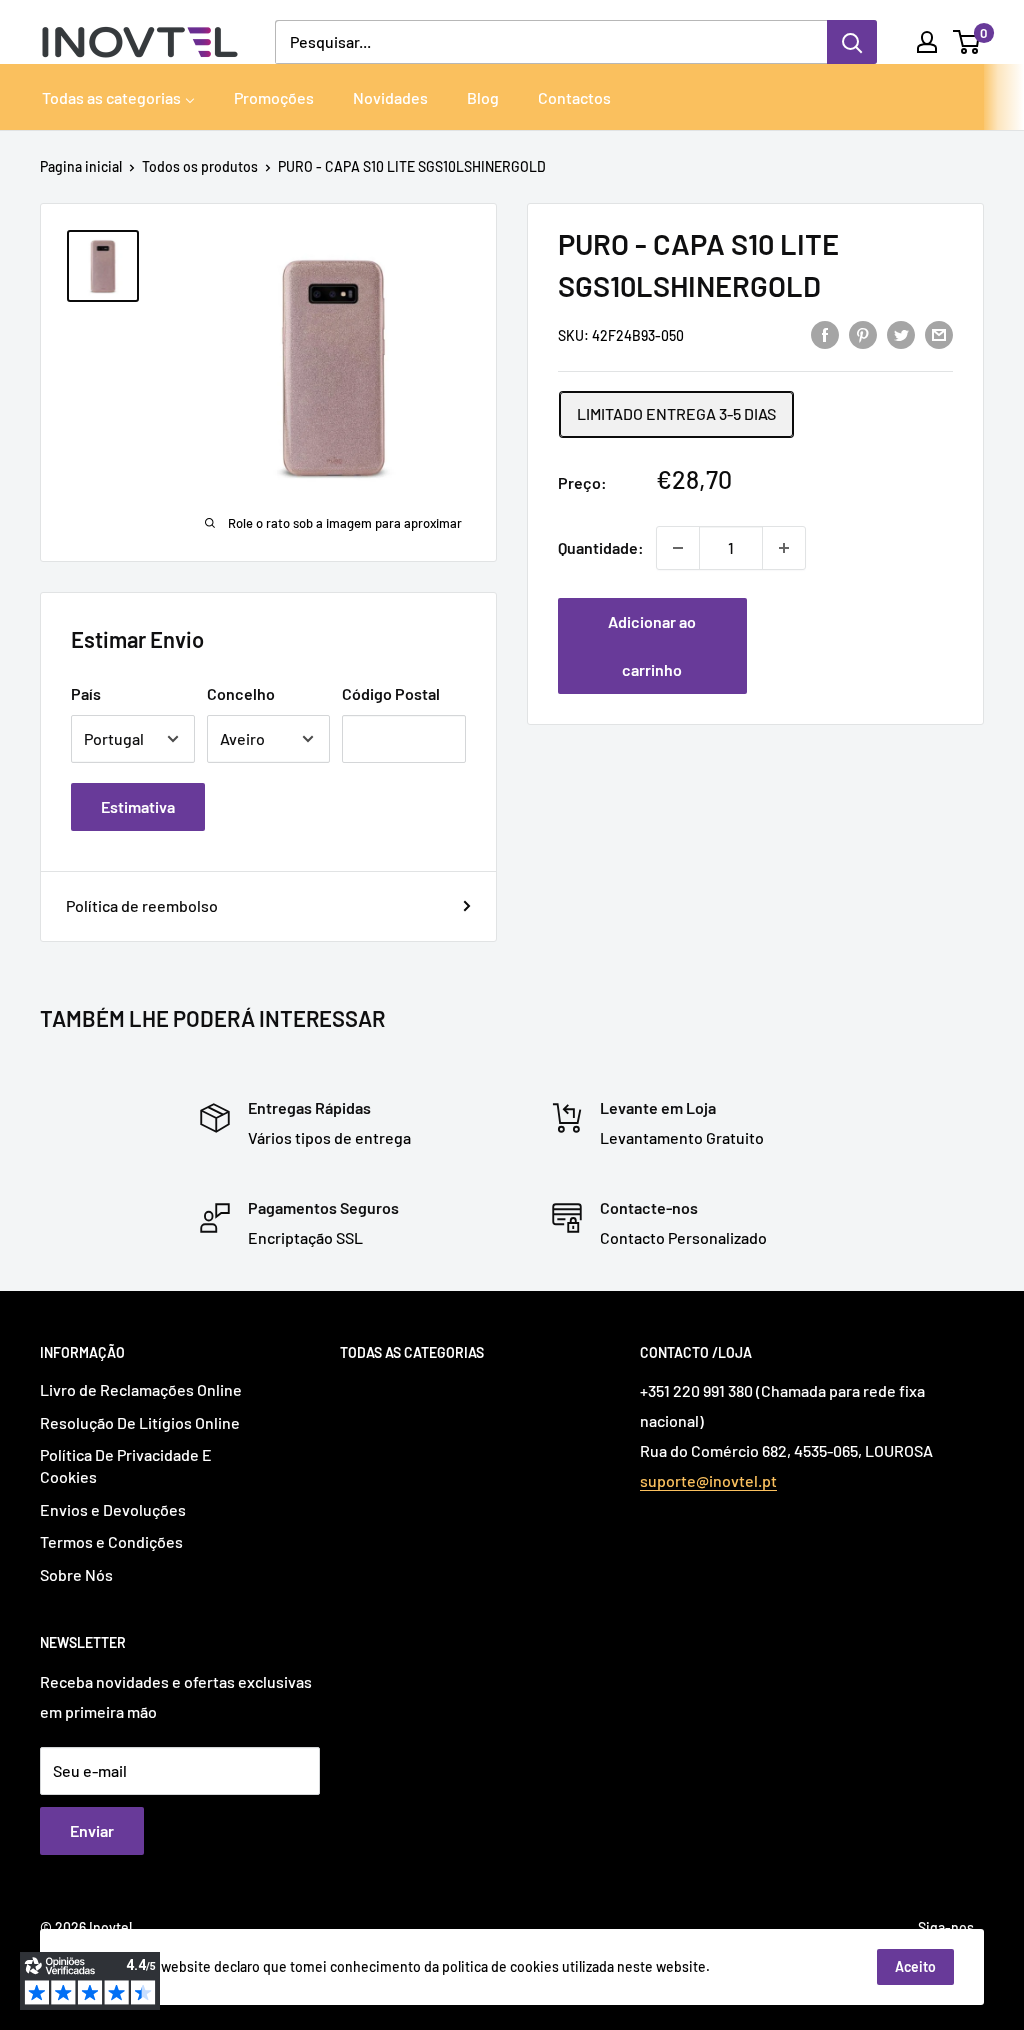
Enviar (92, 1830)
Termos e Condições (111, 1541)
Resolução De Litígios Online (140, 1422)
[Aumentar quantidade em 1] (784, 548)
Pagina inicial (81, 166)
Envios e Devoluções (113, 1509)
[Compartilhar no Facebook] (825, 333)
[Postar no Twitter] (901, 333)
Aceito (915, 1966)
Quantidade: (601, 547)
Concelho (241, 693)
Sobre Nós (76, 1574)
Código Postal (391, 693)
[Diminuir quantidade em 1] (678, 548)
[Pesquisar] (852, 42)
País (86, 693)
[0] (967, 42)
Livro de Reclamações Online (141, 1389)
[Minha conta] (927, 42)
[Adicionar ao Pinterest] (863, 333)
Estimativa (138, 806)
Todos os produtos (200, 166)
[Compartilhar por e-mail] (939, 333)
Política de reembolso (142, 905)
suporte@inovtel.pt (708, 1480)
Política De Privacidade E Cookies (126, 1465)
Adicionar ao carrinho (652, 645)
